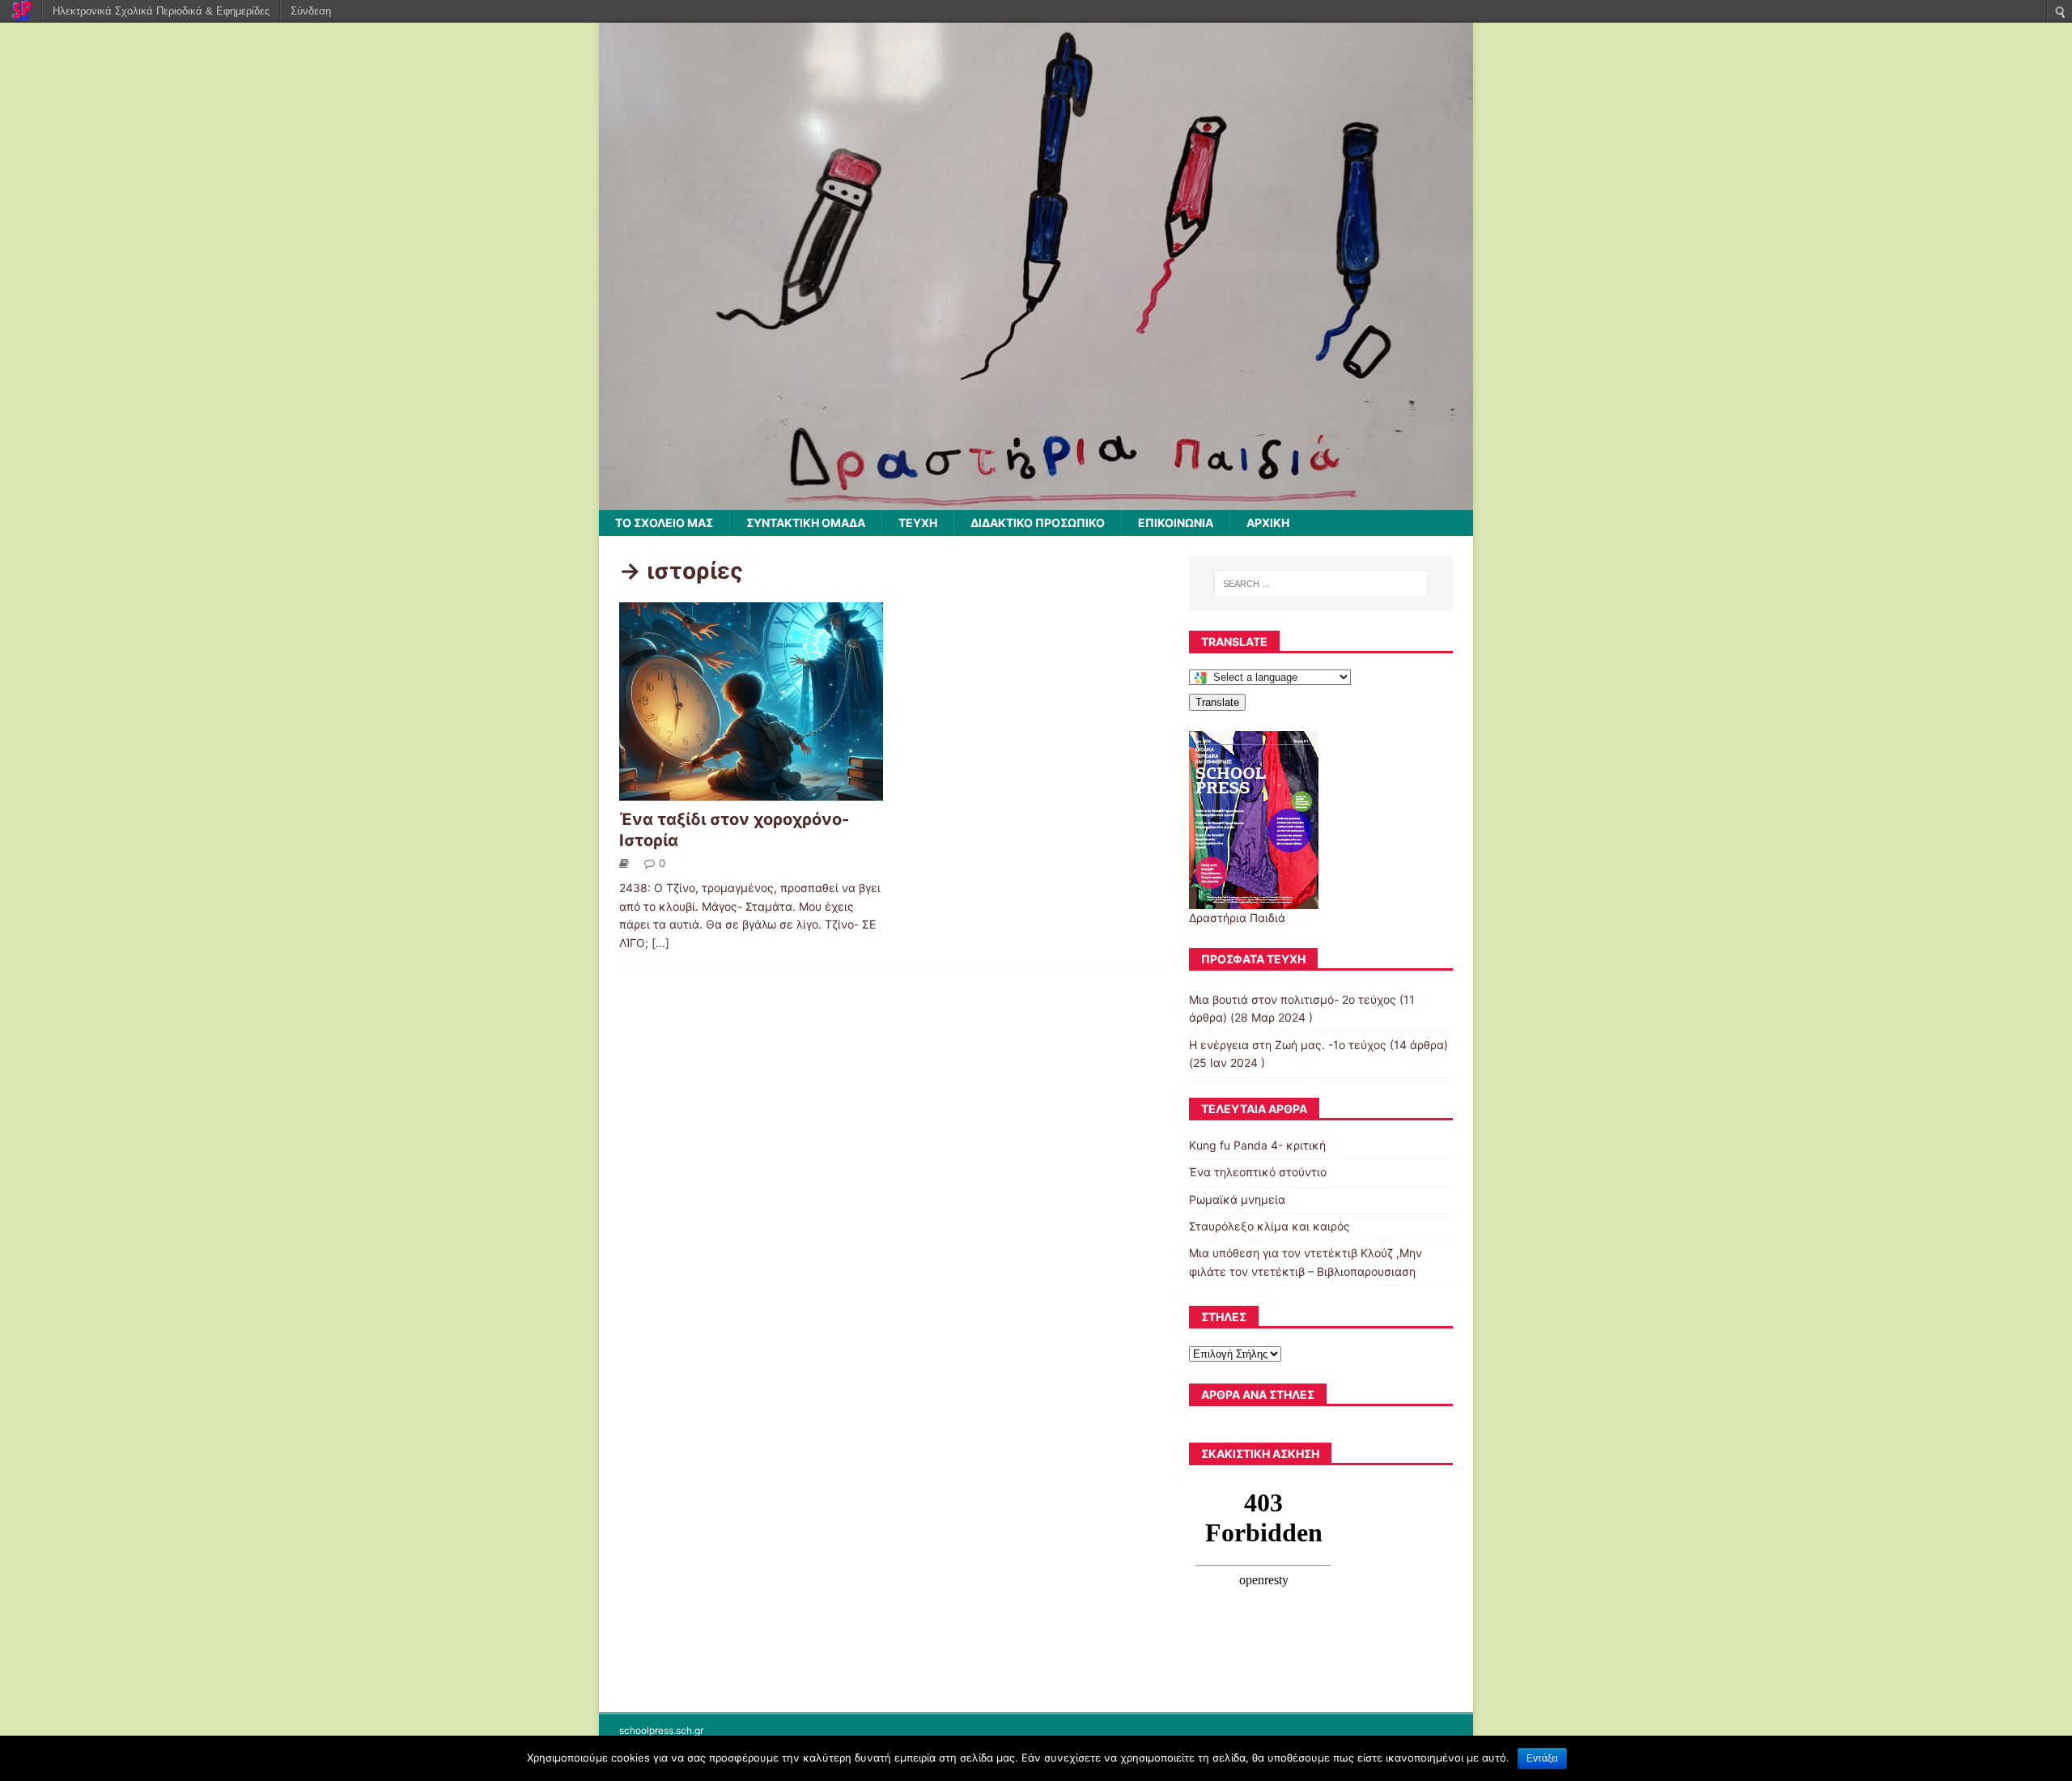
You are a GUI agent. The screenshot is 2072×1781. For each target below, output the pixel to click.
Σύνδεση (311, 11)
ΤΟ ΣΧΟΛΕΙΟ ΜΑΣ (664, 523)
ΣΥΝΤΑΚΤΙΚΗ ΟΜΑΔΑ (806, 523)
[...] (660, 943)
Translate (1217, 702)
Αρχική (1268, 523)
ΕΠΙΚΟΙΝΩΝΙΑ (1176, 523)
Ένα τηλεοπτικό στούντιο (1258, 1172)
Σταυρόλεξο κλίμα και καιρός (1270, 1226)
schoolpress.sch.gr (661, 1730)
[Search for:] (1321, 584)
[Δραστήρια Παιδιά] (1036, 501)
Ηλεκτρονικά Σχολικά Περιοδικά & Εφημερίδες (161, 11)
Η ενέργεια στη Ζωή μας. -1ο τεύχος (1288, 1045)
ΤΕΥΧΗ (918, 523)
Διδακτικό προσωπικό (1038, 523)
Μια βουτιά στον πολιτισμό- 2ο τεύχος (1293, 999)
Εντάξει (1542, 1758)
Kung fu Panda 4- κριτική (1257, 1145)
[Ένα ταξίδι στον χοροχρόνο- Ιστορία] (751, 791)
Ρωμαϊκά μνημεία (1237, 1199)
